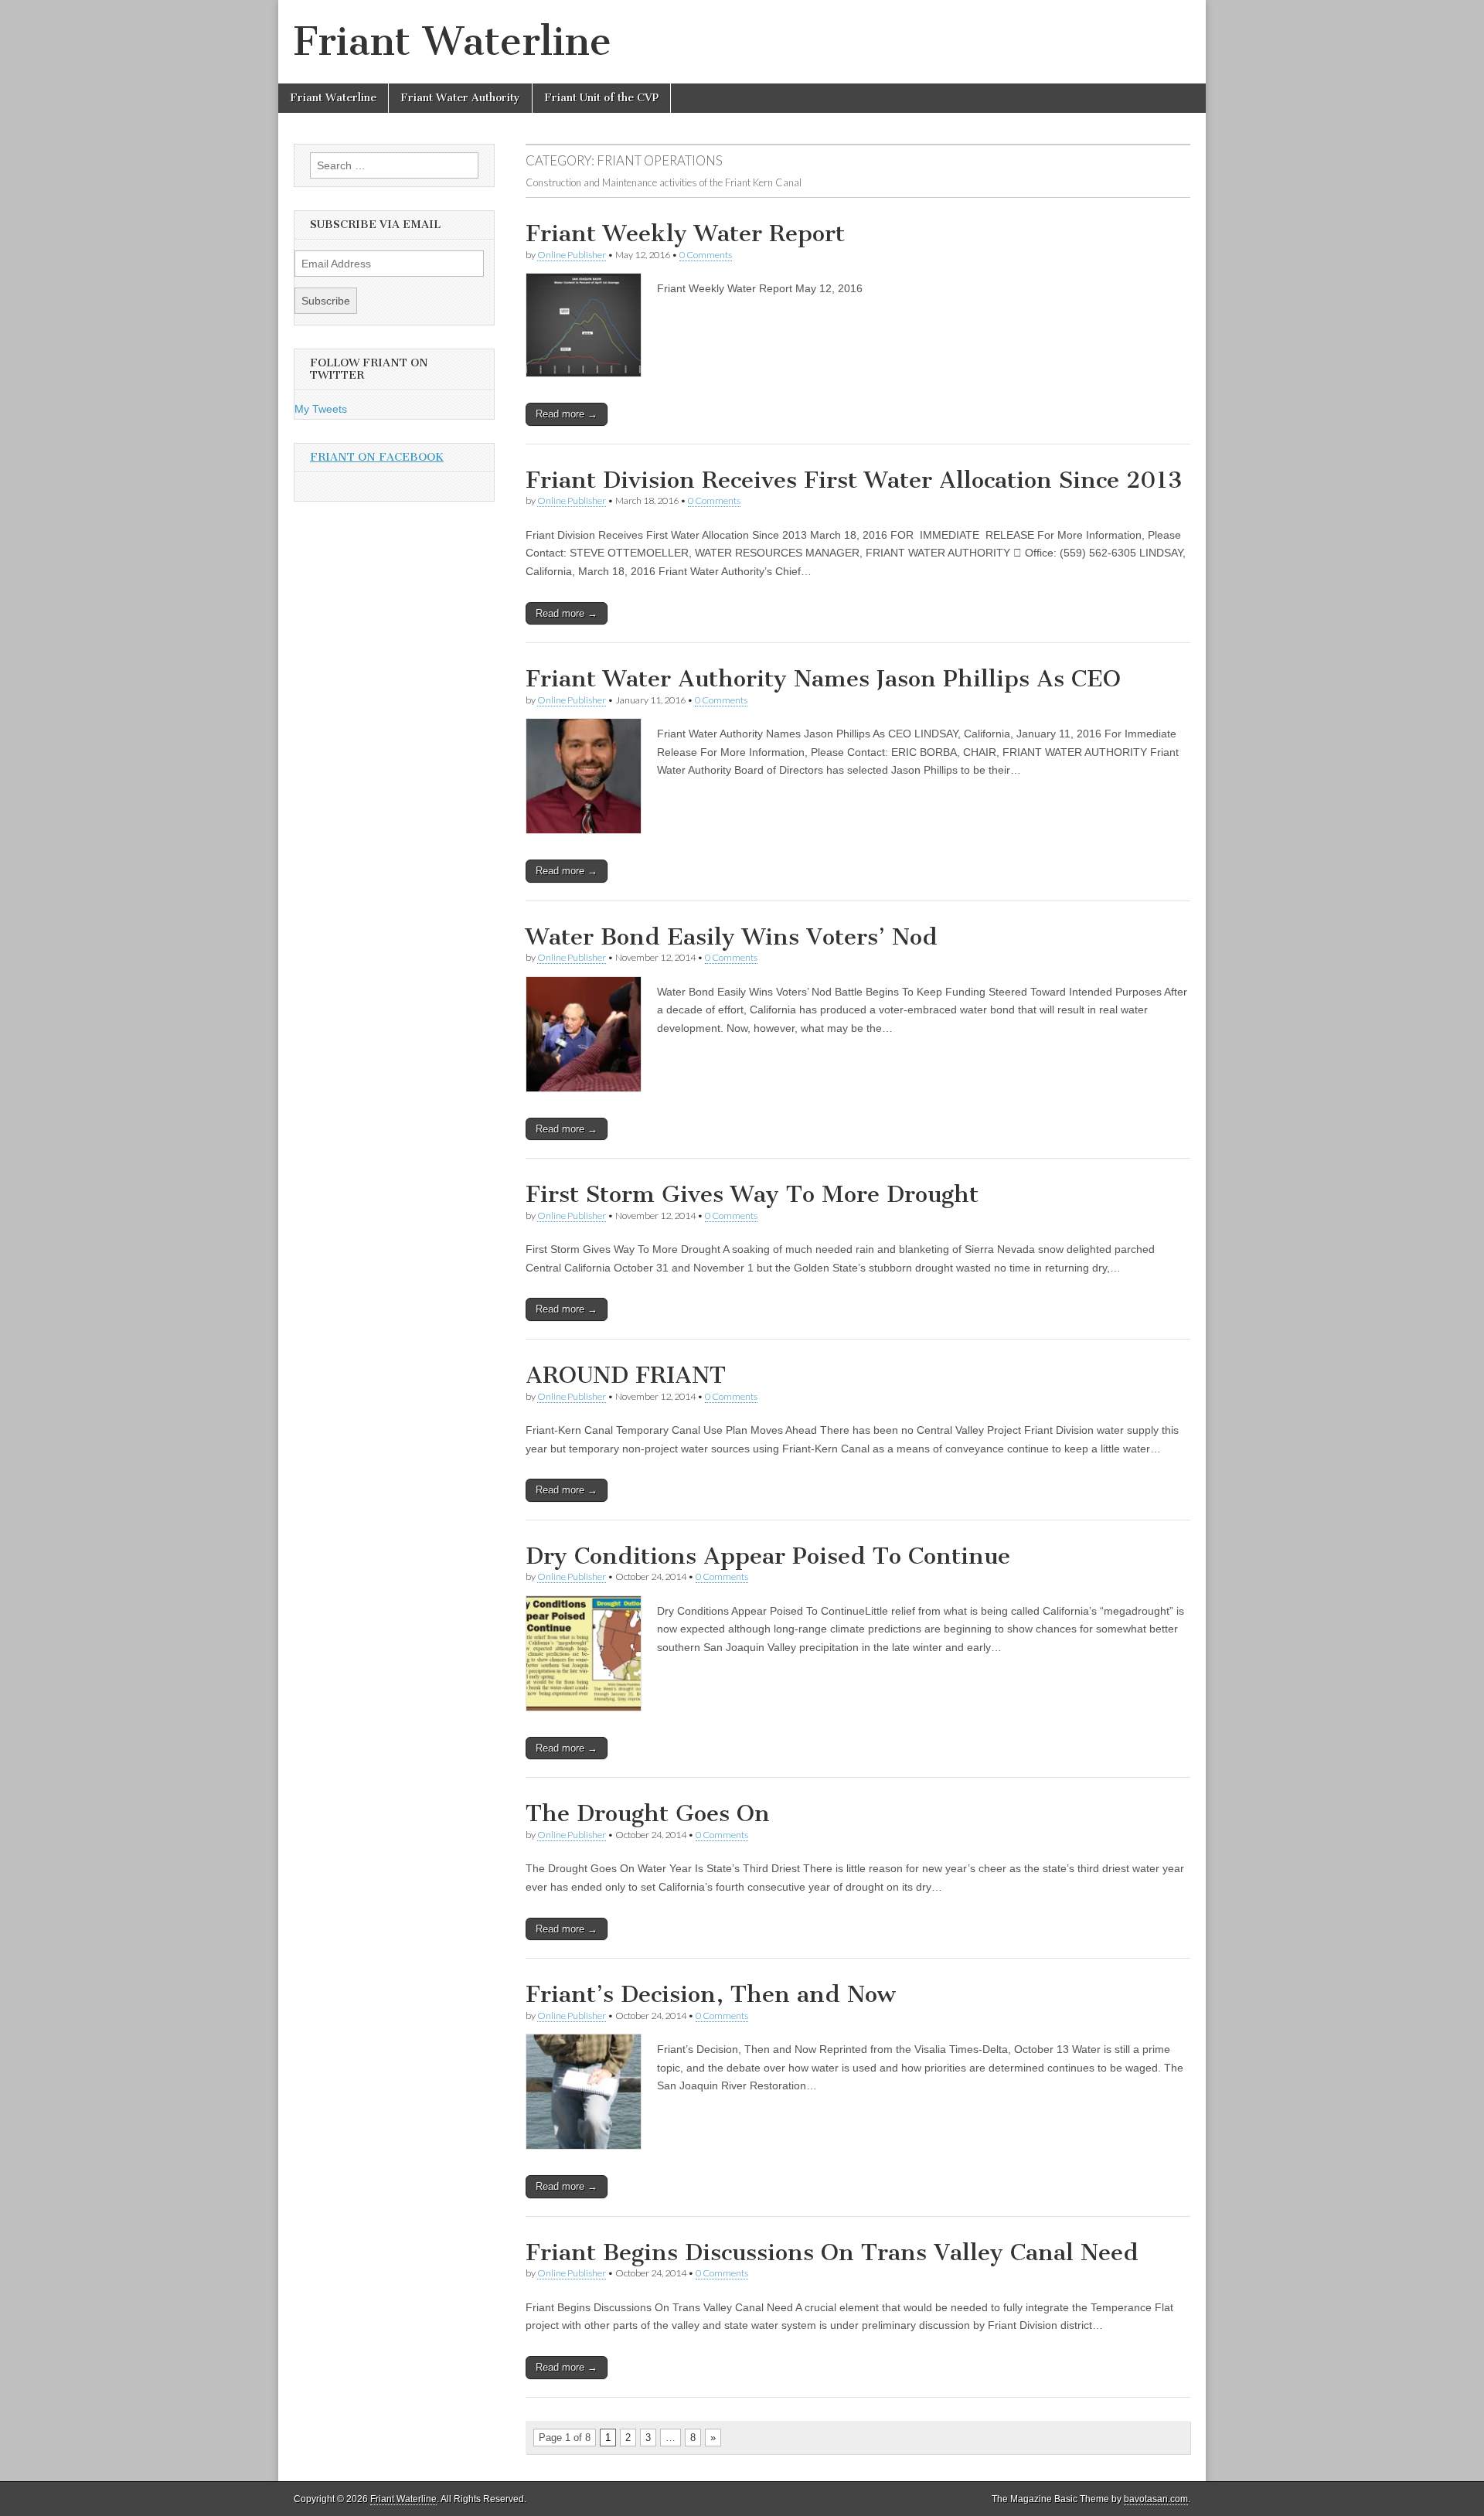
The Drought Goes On (648, 1813)
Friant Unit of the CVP (601, 98)
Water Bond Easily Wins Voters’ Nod (732, 937)
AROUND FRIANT (626, 1375)
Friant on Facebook (377, 457)
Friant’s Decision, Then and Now (711, 1994)
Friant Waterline (453, 41)
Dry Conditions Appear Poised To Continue (768, 1556)
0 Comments (706, 255)
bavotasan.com (1156, 2499)
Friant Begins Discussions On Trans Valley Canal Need (832, 2252)
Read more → (567, 414)
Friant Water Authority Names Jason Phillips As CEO (823, 679)
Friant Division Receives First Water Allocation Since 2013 (854, 480)
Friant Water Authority (460, 98)
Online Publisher (572, 255)
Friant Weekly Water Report (685, 233)
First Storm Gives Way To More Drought (752, 1194)
